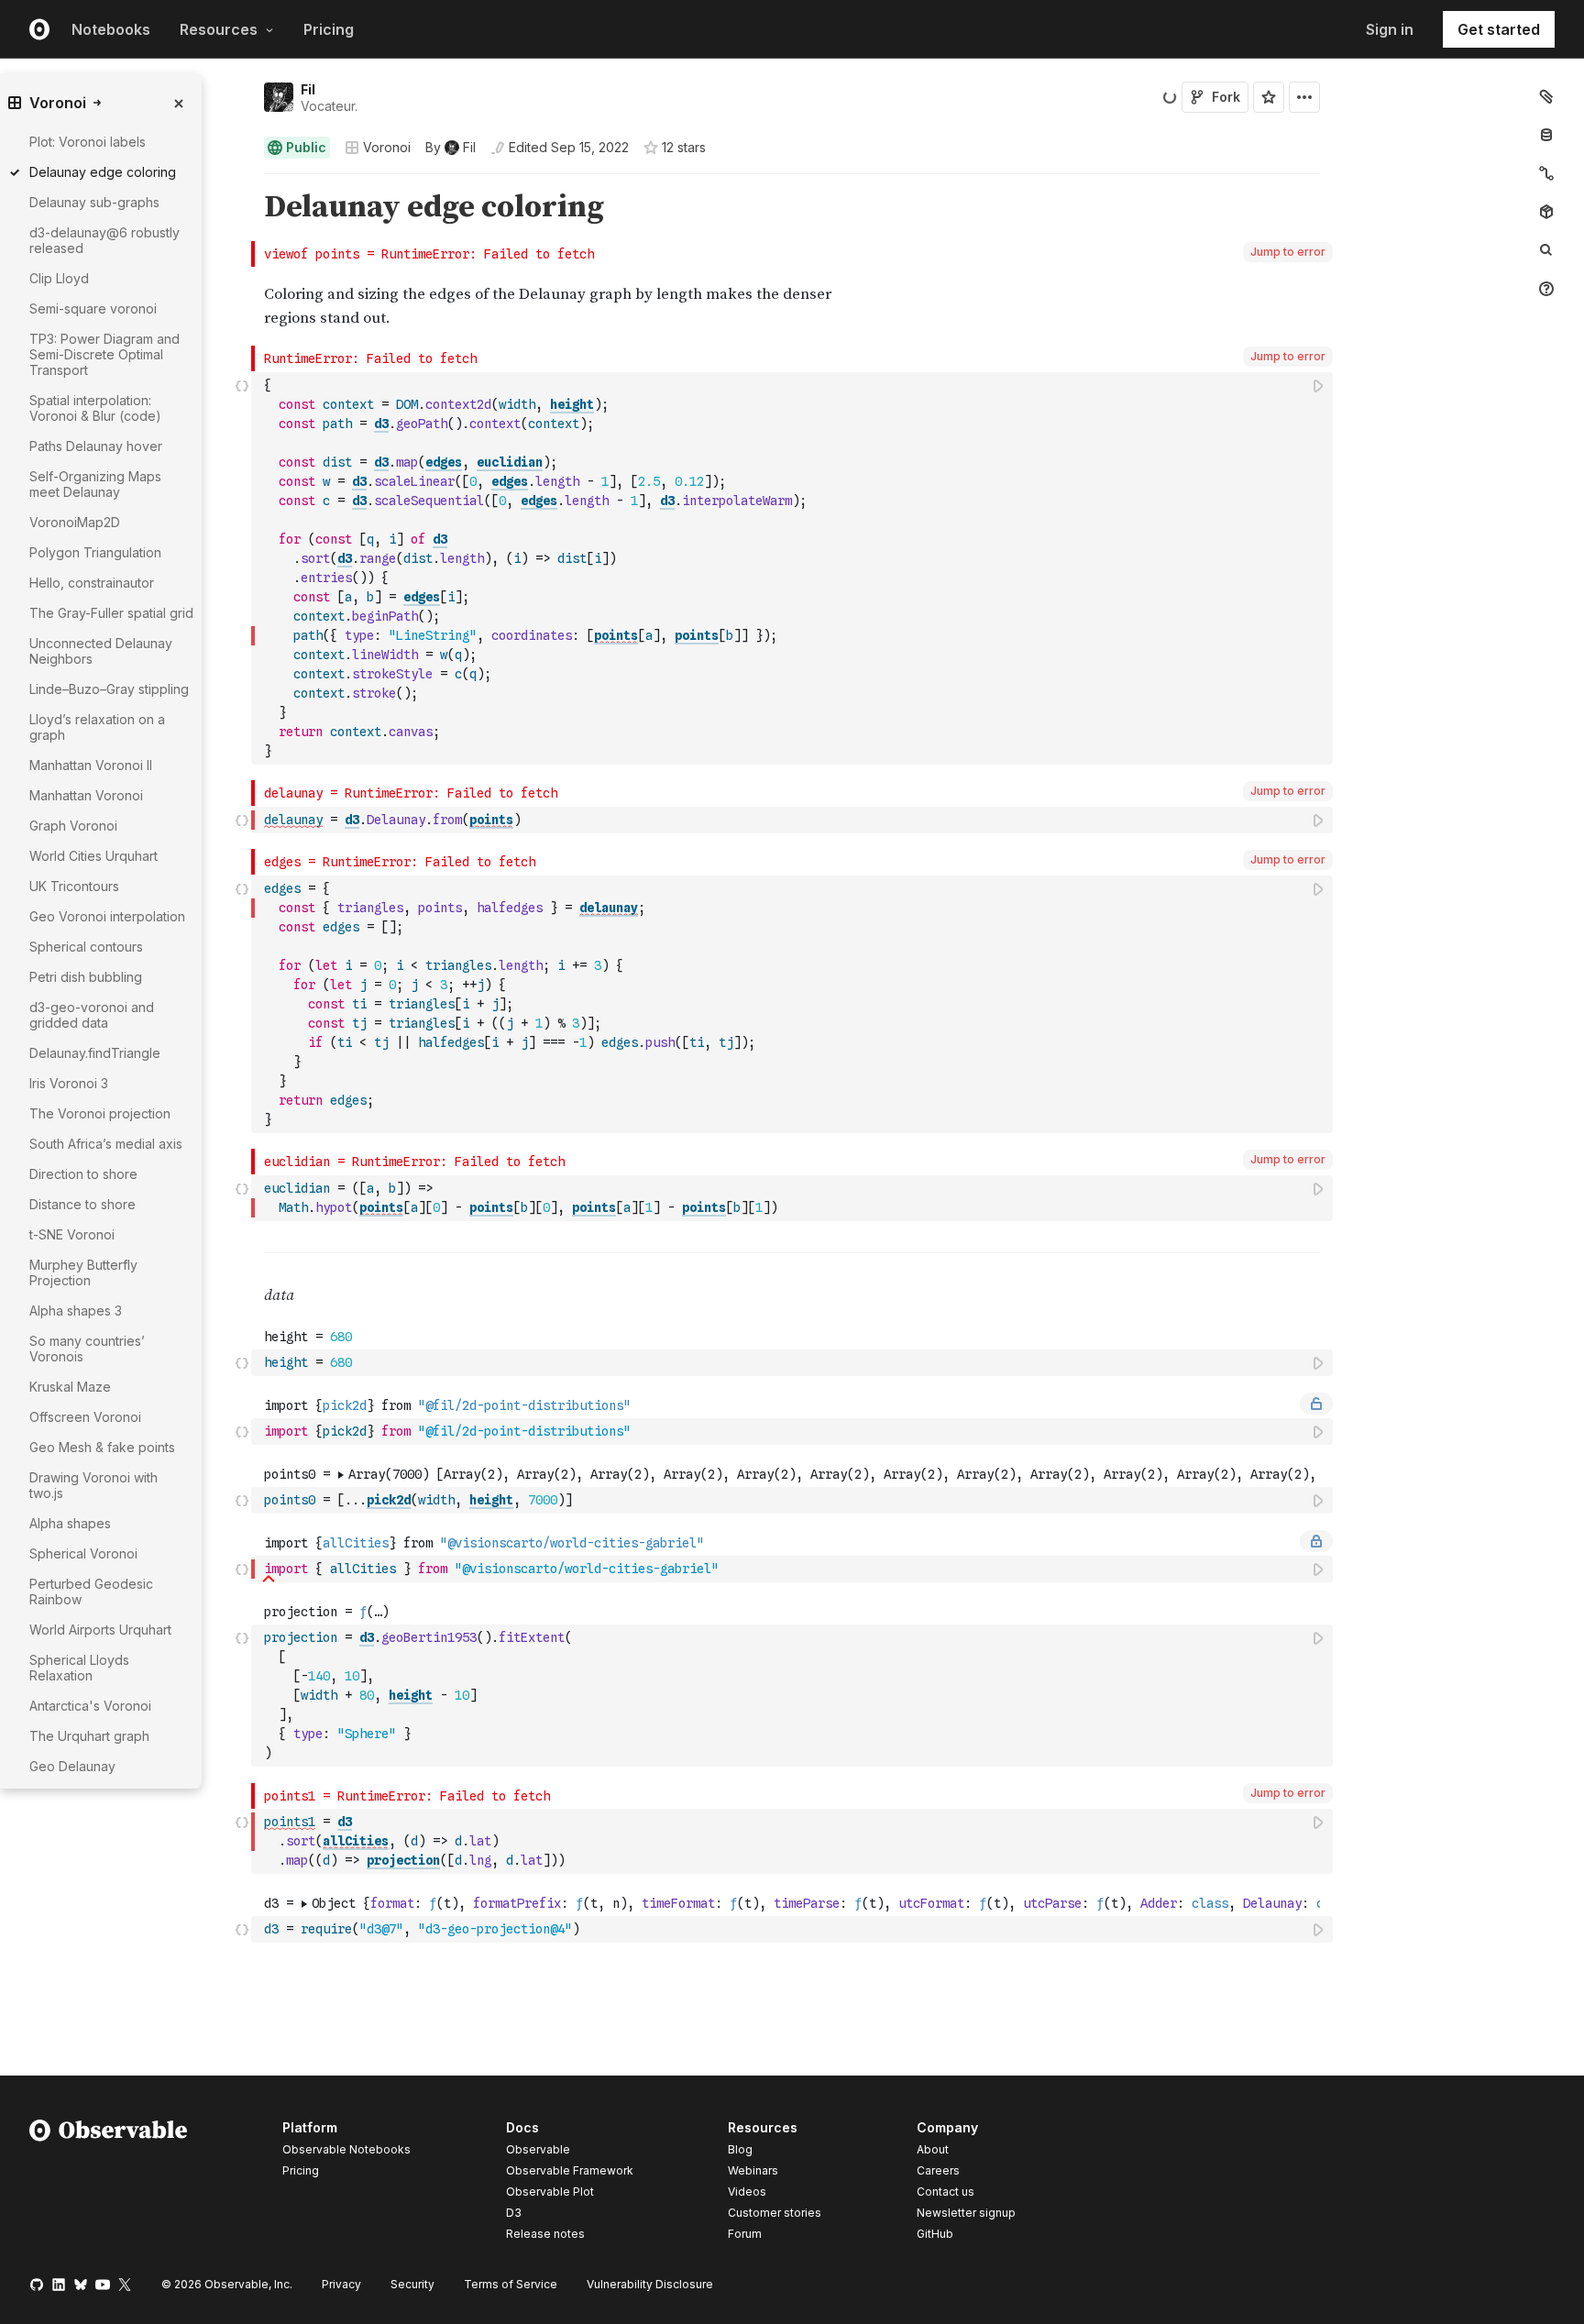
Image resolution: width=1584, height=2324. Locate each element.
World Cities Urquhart (93, 856)
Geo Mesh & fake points (102, 1447)
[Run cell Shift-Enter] (1319, 385)
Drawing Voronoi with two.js (93, 1485)
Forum (745, 2234)
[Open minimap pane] (1546, 173)
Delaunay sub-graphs (94, 202)
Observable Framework (570, 2170)
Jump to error (1288, 252)
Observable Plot (550, 2192)
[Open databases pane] (1546, 135)
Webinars (753, 2170)
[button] (242, 182)
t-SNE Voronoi (72, 1234)
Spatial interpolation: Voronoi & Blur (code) (95, 408)
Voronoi (387, 147)
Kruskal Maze (70, 1387)
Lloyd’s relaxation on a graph (97, 727)
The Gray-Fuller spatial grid (111, 613)
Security (412, 2284)
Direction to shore (83, 1174)
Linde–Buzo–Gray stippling (109, 689)
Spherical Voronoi (83, 1553)
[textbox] (794, 568)
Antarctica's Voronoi (90, 1706)
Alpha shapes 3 (76, 1311)
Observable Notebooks (346, 2149)
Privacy (341, 2284)
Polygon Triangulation (95, 552)
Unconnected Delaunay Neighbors (101, 651)
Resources (219, 29)
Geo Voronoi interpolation (107, 916)
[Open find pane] (1546, 250)
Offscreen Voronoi (85, 1417)
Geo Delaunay (72, 1766)
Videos (747, 2192)
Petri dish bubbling (86, 977)
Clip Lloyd (59, 278)
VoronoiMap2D (75, 522)
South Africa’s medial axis (106, 1144)
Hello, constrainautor (92, 583)
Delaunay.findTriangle (95, 1053)
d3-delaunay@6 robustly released (104, 240)
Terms (511, 2284)
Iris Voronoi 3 (69, 1083)
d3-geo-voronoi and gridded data (92, 1015)
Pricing (329, 29)
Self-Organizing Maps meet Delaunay (95, 484)
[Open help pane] (1546, 289)
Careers (938, 2170)
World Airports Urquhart (100, 1630)
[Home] (109, 2184)
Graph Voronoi (73, 826)
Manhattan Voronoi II (91, 765)
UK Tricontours (74, 886)
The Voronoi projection (100, 1113)
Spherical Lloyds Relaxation (79, 1668)
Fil (308, 89)
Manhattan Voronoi (86, 795)
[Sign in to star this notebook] (1269, 97)
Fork (1226, 97)
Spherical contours (86, 947)
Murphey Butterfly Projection (83, 1272)
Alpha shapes (70, 1523)
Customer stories (775, 2213)
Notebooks (111, 29)
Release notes (545, 2234)
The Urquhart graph (89, 1736)
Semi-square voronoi (93, 308)
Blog (740, 2149)
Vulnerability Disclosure (650, 2284)
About (933, 2149)
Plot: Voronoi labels (88, 142)
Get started (1499, 29)
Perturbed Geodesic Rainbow (91, 1592)
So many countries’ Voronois (87, 1349)
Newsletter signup (966, 2213)
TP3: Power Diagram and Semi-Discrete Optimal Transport (104, 354)
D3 (514, 2213)
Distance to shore (82, 1204)
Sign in (1390, 29)
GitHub (935, 2234)
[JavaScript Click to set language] (242, 568)
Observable (538, 2149)
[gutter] (126, 1828)
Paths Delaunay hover (96, 446)
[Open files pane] (1546, 96)
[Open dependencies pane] (1546, 212)
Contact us (946, 2192)
